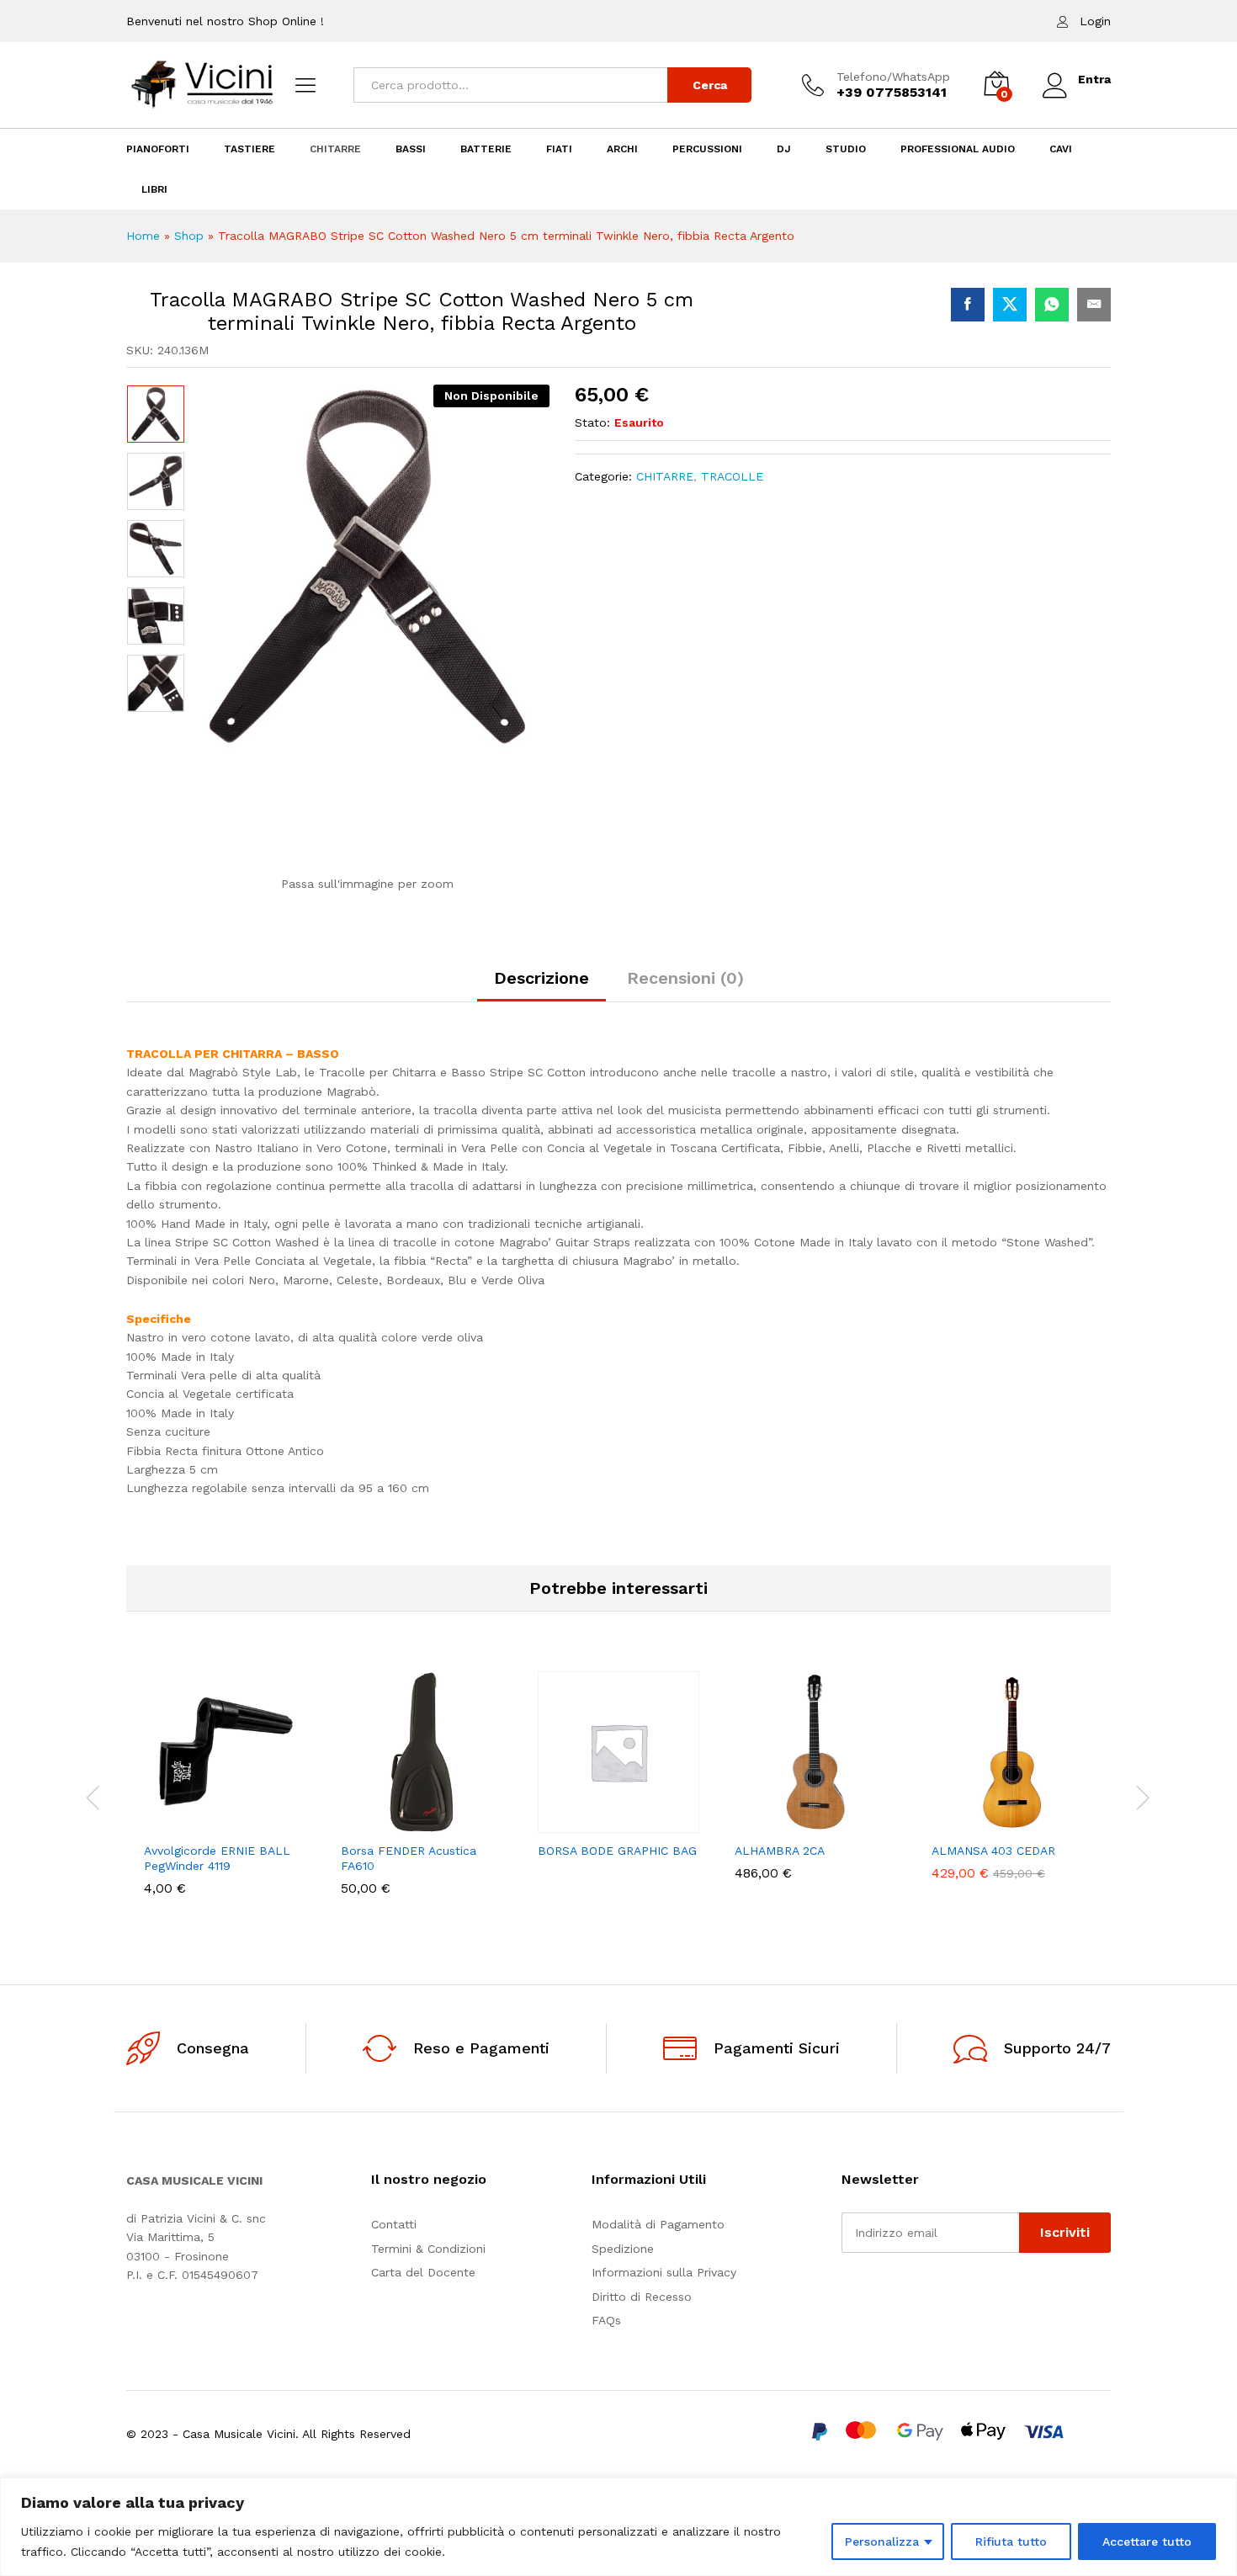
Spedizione (623, 2249)
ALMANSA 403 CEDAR (993, 1851)
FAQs (606, 2320)
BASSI (411, 149)
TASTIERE (250, 149)
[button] (167, 1823)
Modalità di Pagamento (658, 2224)
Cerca (710, 85)
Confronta (283, 1823)
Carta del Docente (423, 2272)
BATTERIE (486, 149)
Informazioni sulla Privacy (664, 2272)
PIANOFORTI (158, 149)
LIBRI (154, 189)
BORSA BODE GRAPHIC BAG (617, 1851)
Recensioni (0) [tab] (685, 978)
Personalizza (882, 2541)
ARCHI (622, 149)
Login (1095, 21)
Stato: (592, 422)
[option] (156, 414)
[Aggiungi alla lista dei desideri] (244, 1823)
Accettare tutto (1147, 2541)
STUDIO (846, 149)
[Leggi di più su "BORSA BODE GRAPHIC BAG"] (560, 1823)
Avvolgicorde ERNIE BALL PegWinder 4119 (217, 1858)
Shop (189, 236)
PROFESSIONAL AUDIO (958, 149)
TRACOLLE (732, 476)
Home (143, 236)
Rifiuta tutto (1011, 2541)
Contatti (394, 2224)
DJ (784, 149)
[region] (618, 2527)
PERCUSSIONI (707, 149)
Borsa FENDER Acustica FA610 (409, 1858)
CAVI (1061, 149)
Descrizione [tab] (542, 978)
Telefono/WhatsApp (893, 77)
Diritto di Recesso (642, 2297)
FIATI (559, 149)
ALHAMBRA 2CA (780, 1851)
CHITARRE (335, 149)
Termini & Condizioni (428, 2249)
